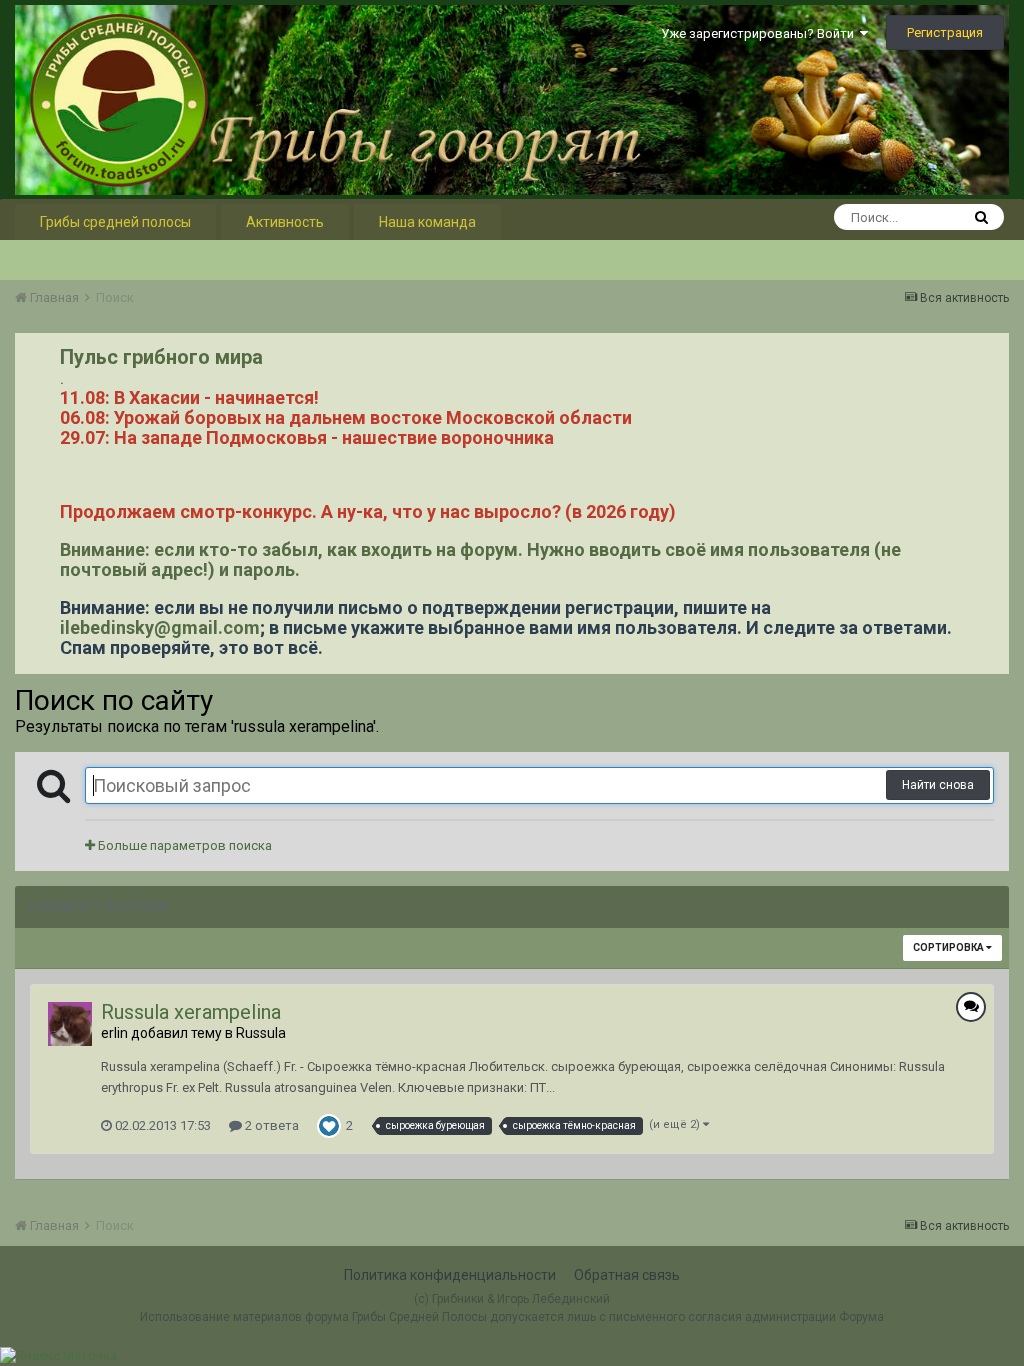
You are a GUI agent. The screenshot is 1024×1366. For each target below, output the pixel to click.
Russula (261, 1033)
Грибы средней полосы (115, 222)
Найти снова (938, 785)
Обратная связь (627, 1275)
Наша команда (427, 222)
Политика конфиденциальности (450, 1275)
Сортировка (949, 947)
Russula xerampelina (191, 1012)
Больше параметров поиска (183, 845)
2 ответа (270, 1125)
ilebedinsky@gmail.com (160, 627)
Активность (285, 222)
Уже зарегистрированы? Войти (760, 33)
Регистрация (945, 32)
